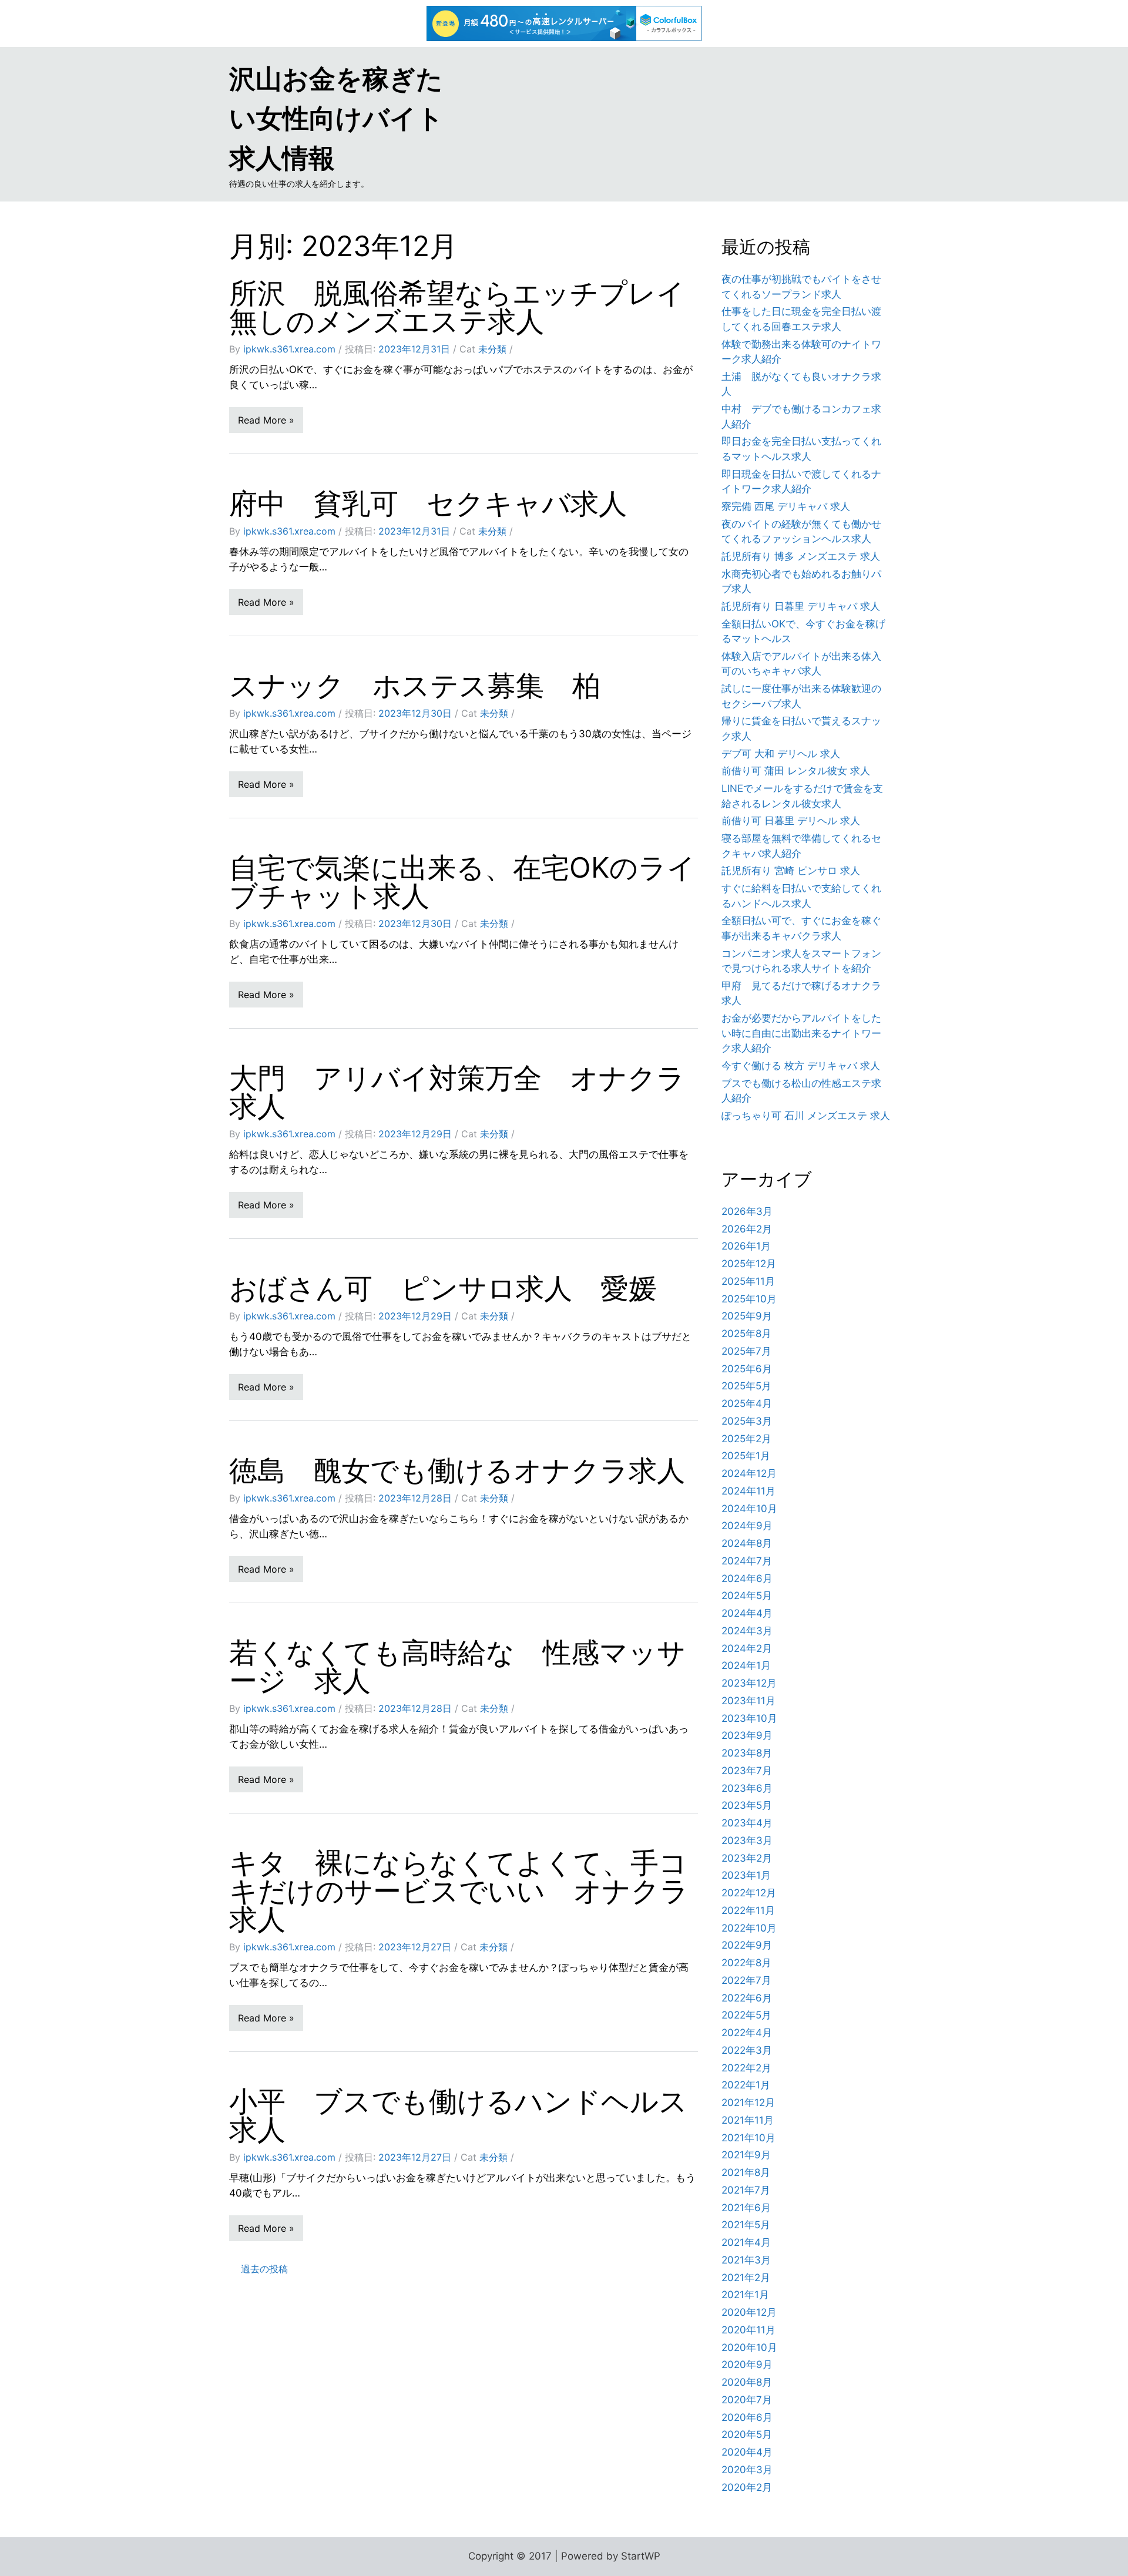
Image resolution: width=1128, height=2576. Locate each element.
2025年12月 (749, 1264)
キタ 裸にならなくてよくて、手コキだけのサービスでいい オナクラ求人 (459, 1891)
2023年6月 (747, 1788)
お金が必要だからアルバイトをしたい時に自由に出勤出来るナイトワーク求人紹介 (801, 1033)
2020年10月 (749, 2347)
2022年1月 (746, 2085)
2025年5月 (746, 1386)
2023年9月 (747, 1735)
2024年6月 (747, 1578)
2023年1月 (746, 1875)
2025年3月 (747, 1421)
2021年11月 (748, 2120)
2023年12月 (749, 1683)
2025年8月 (746, 1334)
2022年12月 (749, 1893)
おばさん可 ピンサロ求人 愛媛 (443, 1288)
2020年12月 (749, 2312)
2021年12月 (748, 2103)
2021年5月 (746, 2225)
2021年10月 (748, 2138)
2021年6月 (746, 2208)
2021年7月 (746, 2190)
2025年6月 (747, 1369)
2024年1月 (746, 1665)
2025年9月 (747, 1316)
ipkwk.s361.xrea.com (289, 349)
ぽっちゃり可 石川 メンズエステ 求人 (806, 1116)
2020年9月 (747, 2365)
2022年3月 (747, 2050)
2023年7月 (747, 1771)
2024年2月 (747, 1648)
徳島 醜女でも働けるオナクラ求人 (457, 1470)
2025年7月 (746, 1351)
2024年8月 (747, 1543)
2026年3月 (747, 1211)
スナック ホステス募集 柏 (415, 685)
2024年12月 (749, 1473)
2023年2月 (747, 1858)
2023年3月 (747, 1841)
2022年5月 (746, 2015)
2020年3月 (747, 2470)
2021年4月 (746, 2242)
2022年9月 (747, 1945)
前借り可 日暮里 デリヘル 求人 (791, 821)
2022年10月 (749, 1928)
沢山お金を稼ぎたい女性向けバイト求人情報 (336, 118)
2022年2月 (746, 2068)
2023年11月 (748, 1701)
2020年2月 (747, 2487)
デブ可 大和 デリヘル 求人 (781, 754)
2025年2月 (746, 1439)
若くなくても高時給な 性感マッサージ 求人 (457, 1666)
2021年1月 (745, 2295)
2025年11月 (748, 1281)
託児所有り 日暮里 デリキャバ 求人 (801, 606)
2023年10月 (749, 1718)
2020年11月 (748, 2330)
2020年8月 (747, 2382)
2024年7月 (747, 1561)
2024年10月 (749, 1509)
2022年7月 (746, 1980)
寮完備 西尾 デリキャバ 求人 (786, 506)
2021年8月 (746, 2172)
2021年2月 (746, 2278)
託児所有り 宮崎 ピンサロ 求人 (791, 871)
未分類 (492, 349)
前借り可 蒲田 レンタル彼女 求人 (796, 771)
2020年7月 (747, 2400)
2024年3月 (747, 1631)
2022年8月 (746, 1963)
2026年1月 (746, 1246)
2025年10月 (749, 1299)
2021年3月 (746, 2260)
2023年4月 (747, 1823)
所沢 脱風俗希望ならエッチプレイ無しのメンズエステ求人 (457, 307)
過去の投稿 (264, 2269)
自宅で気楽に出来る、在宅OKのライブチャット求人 (462, 881)
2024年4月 (747, 1613)
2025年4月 (747, 1403)
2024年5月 (747, 1596)
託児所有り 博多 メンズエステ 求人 (801, 556)
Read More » (266, 420)
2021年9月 (746, 2155)
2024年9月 (747, 1526)
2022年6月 (747, 1998)
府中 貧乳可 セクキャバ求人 (428, 503)
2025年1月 (746, 1456)
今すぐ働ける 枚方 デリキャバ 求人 (801, 1066)
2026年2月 (747, 1229)
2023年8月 (747, 1753)
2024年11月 (748, 1491)
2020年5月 (747, 2434)
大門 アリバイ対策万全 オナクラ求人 (457, 1092)
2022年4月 (747, 2033)
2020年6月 (747, 2417)
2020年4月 (747, 2452)
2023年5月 (747, 1805)
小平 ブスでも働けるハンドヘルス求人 (458, 2115)
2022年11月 (748, 1910)
